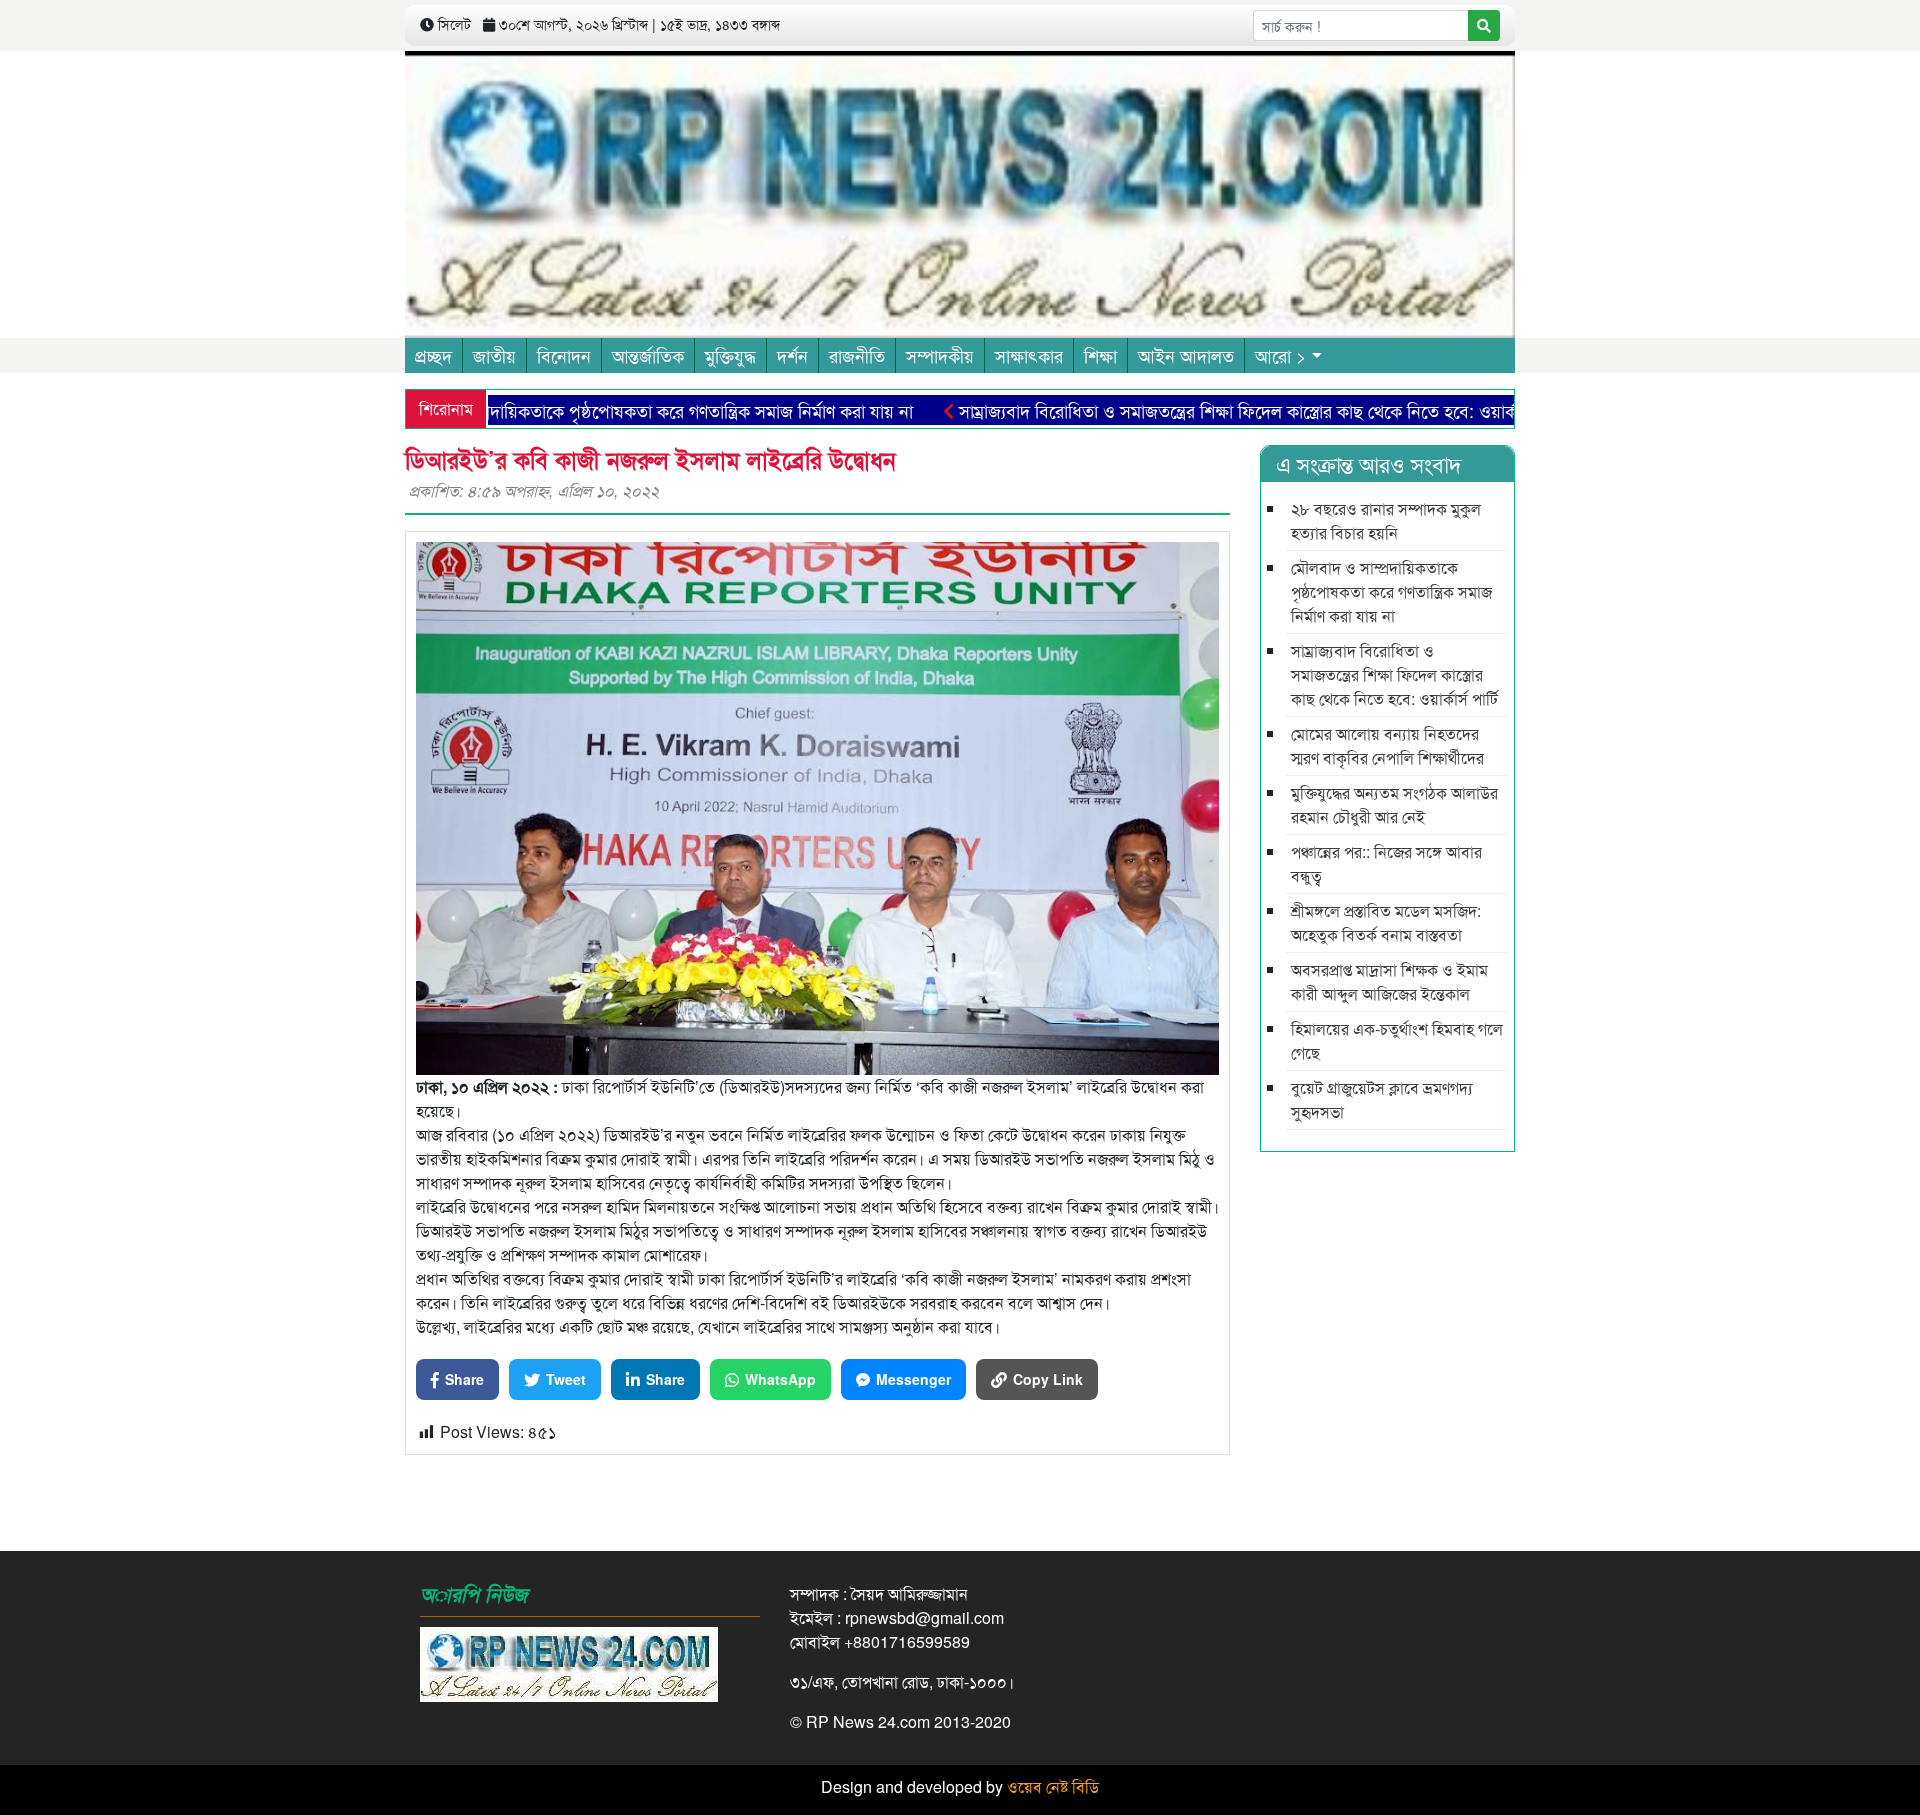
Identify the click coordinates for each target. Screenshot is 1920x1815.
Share (464, 1379)
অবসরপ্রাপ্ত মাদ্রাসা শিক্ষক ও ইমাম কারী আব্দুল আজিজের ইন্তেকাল (1389, 981)
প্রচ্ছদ (433, 355)
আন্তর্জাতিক (648, 355)
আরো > (1281, 355)
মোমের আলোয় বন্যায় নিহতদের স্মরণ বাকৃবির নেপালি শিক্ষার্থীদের (1387, 745)
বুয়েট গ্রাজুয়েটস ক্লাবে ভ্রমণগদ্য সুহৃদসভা (1382, 1099)
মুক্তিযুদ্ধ (730, 355)
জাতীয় (494, 355)
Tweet (566, 1379)
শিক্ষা (1100, 355)
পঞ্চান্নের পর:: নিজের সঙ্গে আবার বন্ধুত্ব (1386, 863)
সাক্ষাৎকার (1029, 355)
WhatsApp (780, 1379)
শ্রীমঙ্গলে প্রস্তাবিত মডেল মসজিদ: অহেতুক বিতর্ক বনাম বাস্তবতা (1386, 922)
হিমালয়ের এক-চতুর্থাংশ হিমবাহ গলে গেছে (1397, 1040)
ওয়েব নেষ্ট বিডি (1053, 1786)
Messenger (913, 1379)
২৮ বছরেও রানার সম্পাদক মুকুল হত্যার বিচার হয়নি (1386, 520)
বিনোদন (564, 355)
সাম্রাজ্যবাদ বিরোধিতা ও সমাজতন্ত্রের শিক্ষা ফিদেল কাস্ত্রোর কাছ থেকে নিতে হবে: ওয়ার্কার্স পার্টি (1205, 410)
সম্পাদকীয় (940, 355)
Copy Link (1048, 1379)
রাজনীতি (857, 355)
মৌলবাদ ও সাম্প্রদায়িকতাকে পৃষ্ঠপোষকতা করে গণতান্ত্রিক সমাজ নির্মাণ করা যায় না (589, 410)
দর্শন (792, 355)
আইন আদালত (1186, 355)
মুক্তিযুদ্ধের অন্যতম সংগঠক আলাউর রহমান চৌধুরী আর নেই (1394, 804)
